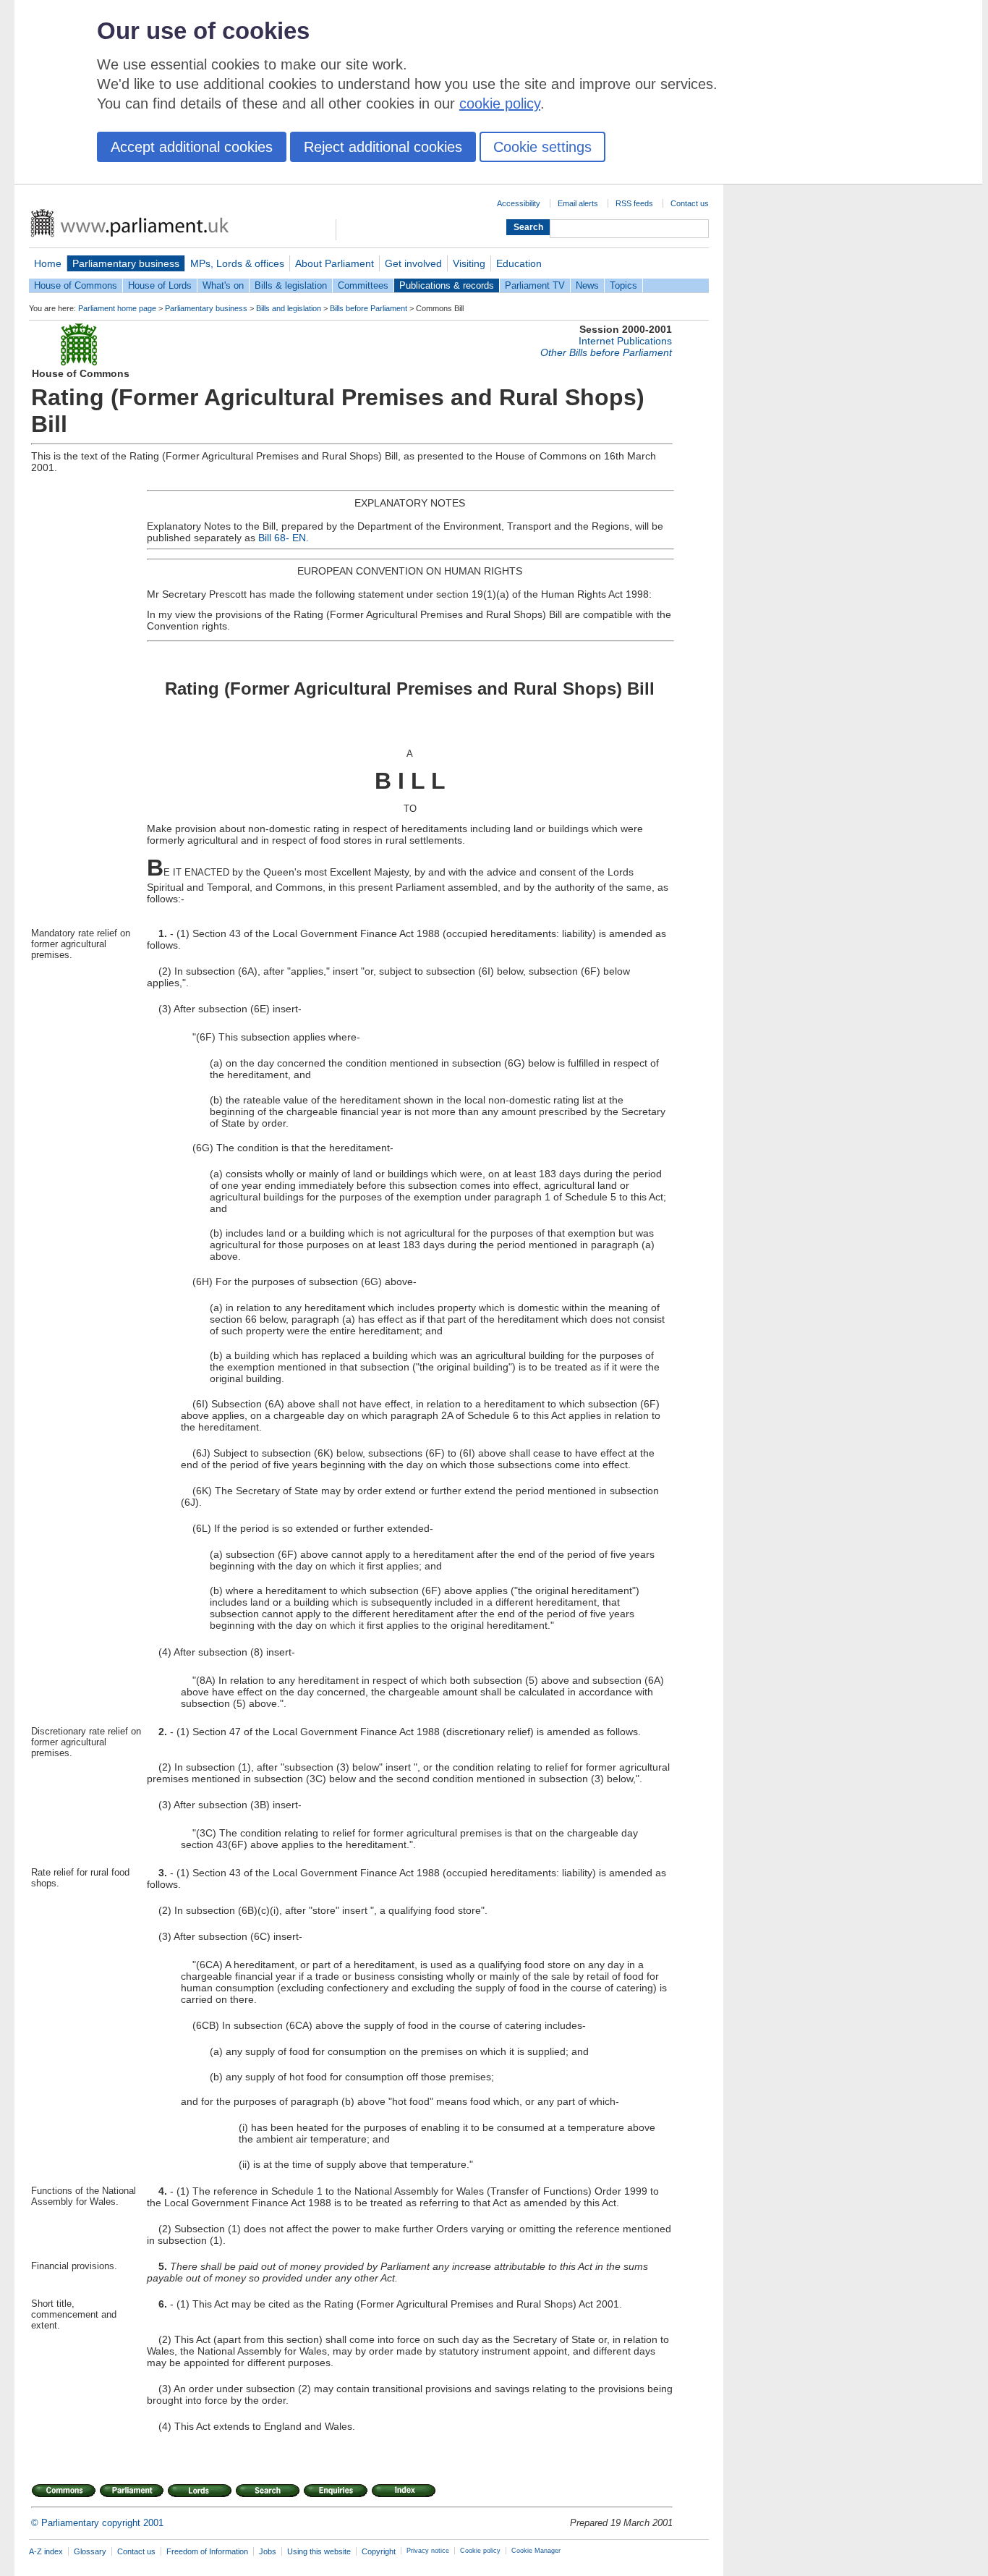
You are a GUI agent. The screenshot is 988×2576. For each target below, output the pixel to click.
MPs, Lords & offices (237, 263)
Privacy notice (428, 2551)
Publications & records (447, 285)
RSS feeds (634, 203)
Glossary (90, 2551)
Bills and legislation (289, 308)
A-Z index (46, 2551)
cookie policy (500, 103)
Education (519, 263)
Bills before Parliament (369, 308)
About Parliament (335, 263)
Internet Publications (625, 341)
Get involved (413, 263)
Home (48, 263)
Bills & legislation (291, 285)
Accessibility (519, 203)
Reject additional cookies (383, 147)
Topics (623, 285)
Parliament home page (117, 308)
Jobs (268, 2551)
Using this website (319, 2551)
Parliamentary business (126, 263)
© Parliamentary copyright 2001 (97, 2523)
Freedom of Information (207, 2551)
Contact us (690, 203)
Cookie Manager (536, 2551)
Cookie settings (542, 147)
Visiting (469, 263)
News (587, 285)
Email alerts (578, 203)
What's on (223, 285)
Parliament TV (535, 285)
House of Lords (160, 285)
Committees (363, 285)
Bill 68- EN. (284, 538)
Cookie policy (480, 2551)
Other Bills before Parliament (606, 352)
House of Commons (76, 285)
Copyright (379, 2551)
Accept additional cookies (192, 147)
